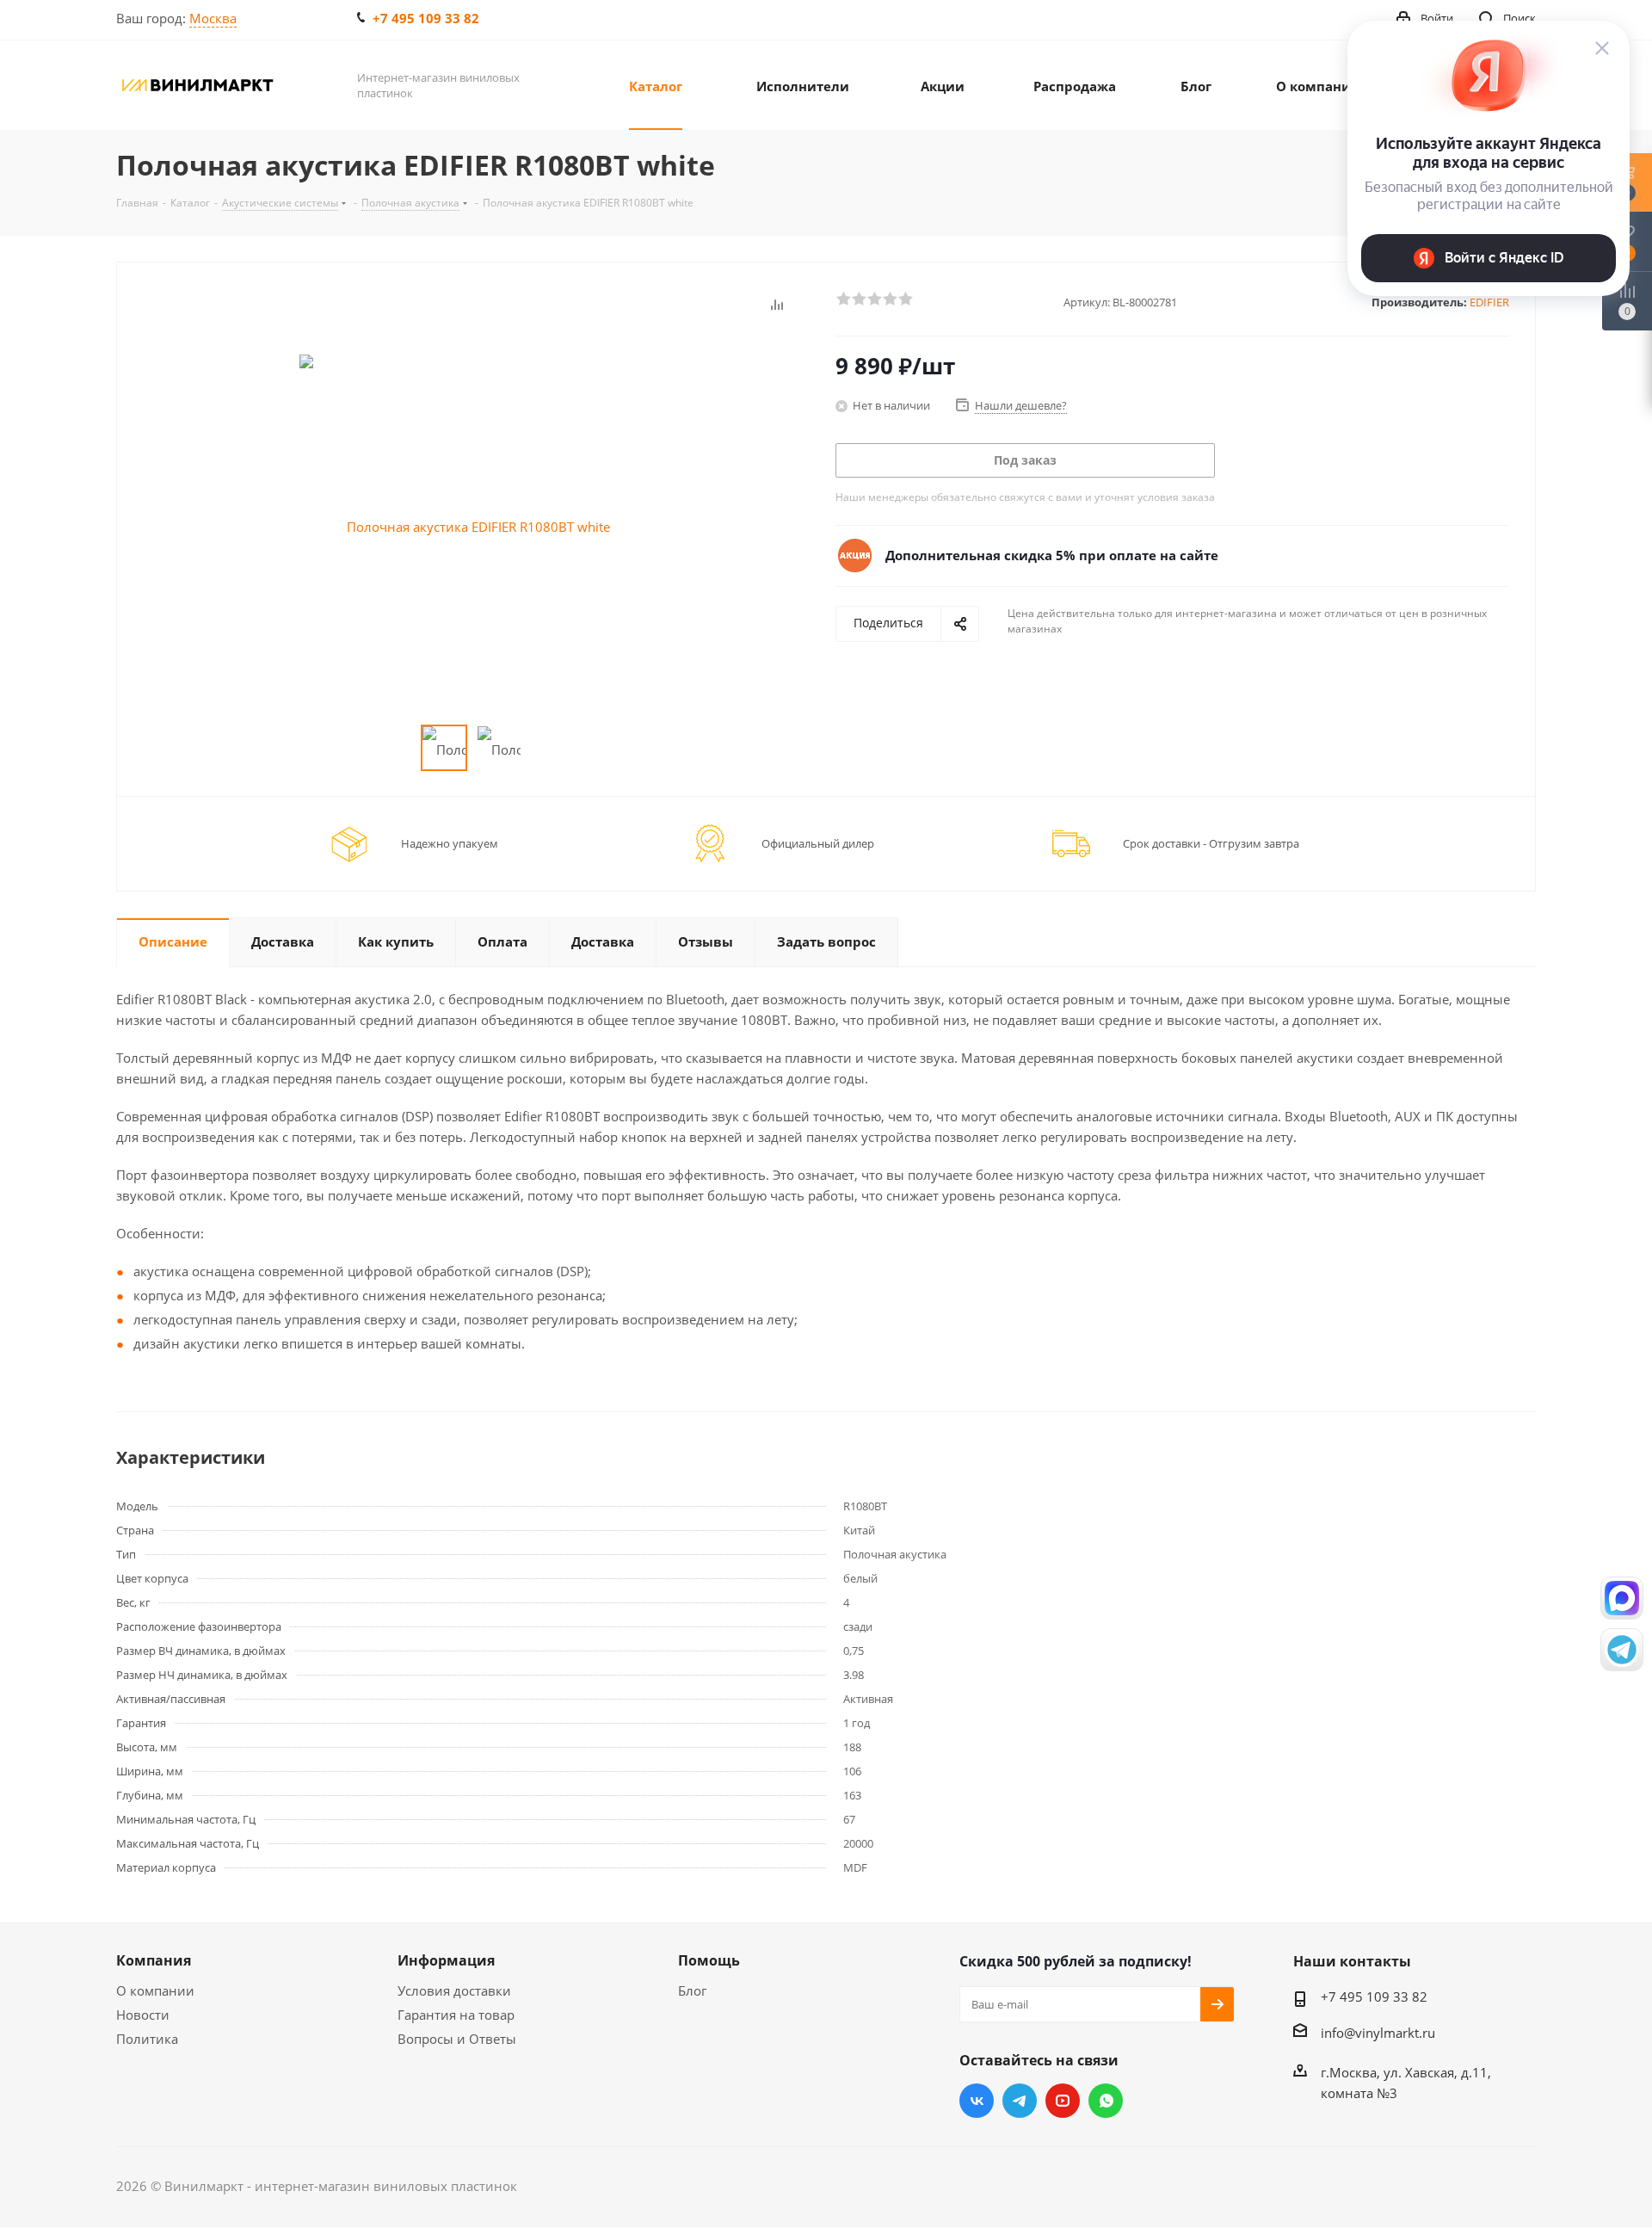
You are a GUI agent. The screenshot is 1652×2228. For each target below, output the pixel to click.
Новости (143, 2015)
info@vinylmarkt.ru (1378, 2033)
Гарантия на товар (456, 2015)
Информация (446, 1960)
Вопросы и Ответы (457, 2039)
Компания (154, 1960)
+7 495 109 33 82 (426, 18)
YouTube (1063, 2101)
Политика (147, 2039)
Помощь (709, 1960)
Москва (213, 18)
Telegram (1020, 2101)
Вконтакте (977, 2101)
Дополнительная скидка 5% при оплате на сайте (1052, 555)
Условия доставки (454, 1990)
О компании (155, 1990)
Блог (692, 1990)
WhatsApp (1106, 2101)
